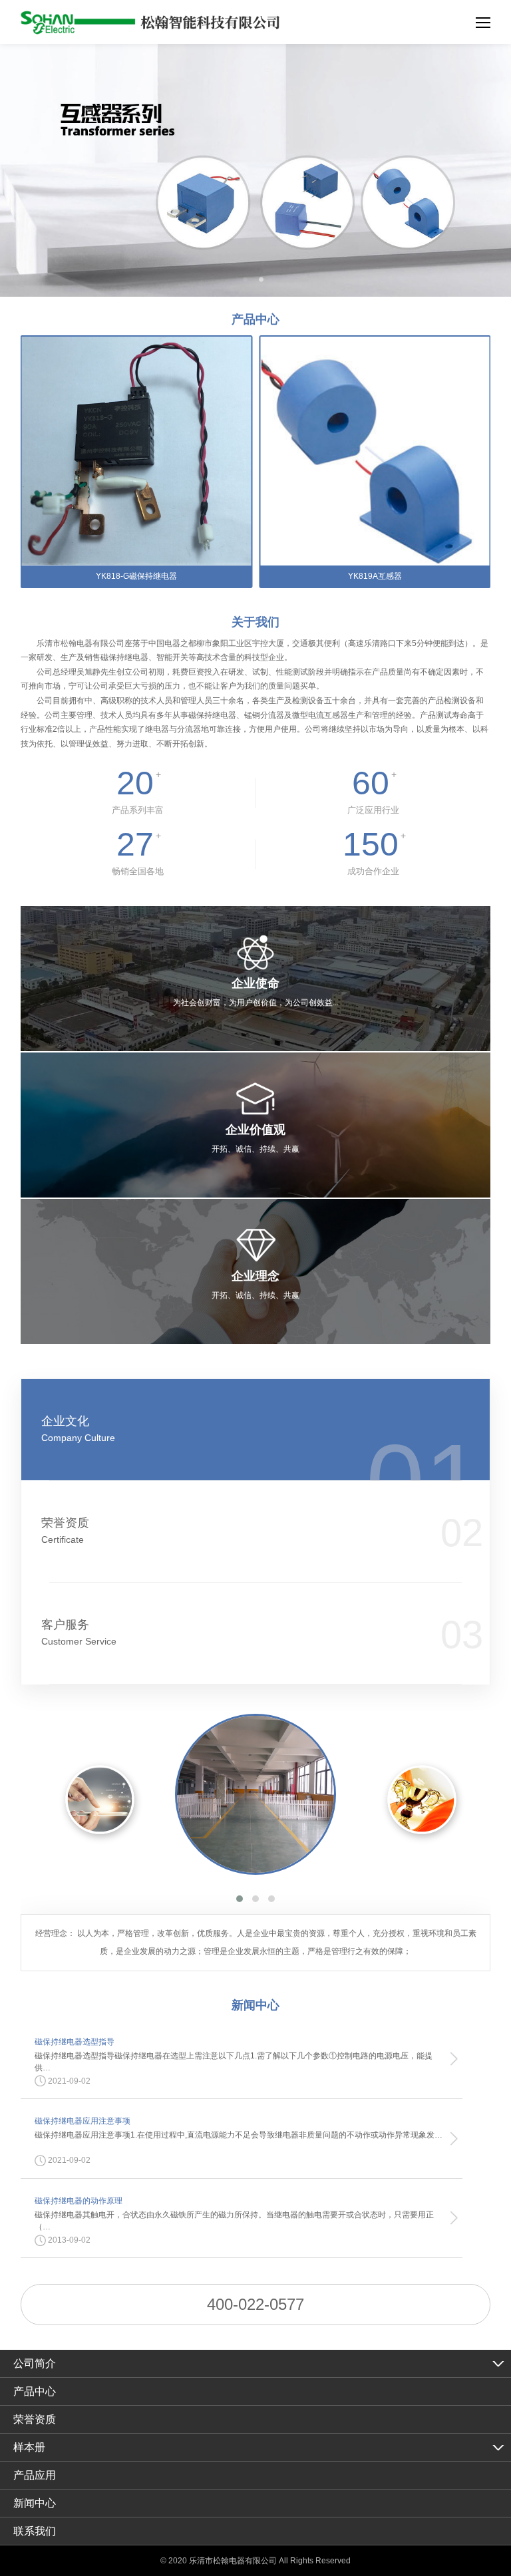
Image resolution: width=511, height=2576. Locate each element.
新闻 (255, 2005)
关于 (255, 622)
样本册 (29, 2447)
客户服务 (79, 1632)
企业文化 (78, 1429)
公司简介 (35, 2363)
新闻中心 (35, 2503)
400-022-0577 (255, 2304)
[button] (240, 1899)
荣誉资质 (65, 1530)
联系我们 (35, 2531)
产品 (255, 319)
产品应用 (35, 2475)
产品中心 (35, 2391)
